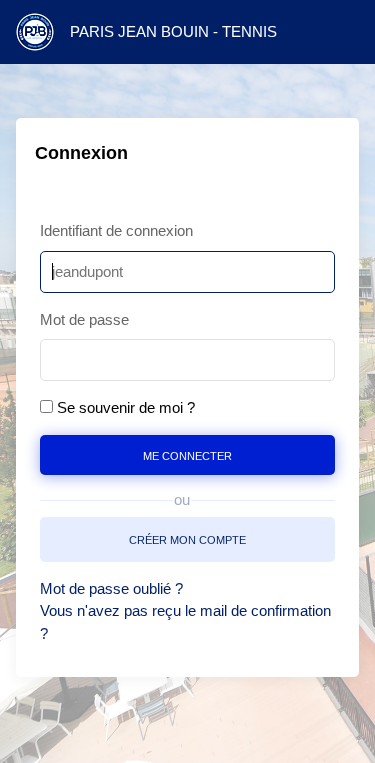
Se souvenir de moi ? (126, 407)
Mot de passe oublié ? (111, 588)
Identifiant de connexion (116, 230)
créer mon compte (187, 538)
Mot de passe (84, 319)
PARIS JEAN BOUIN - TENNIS (173, 31)
